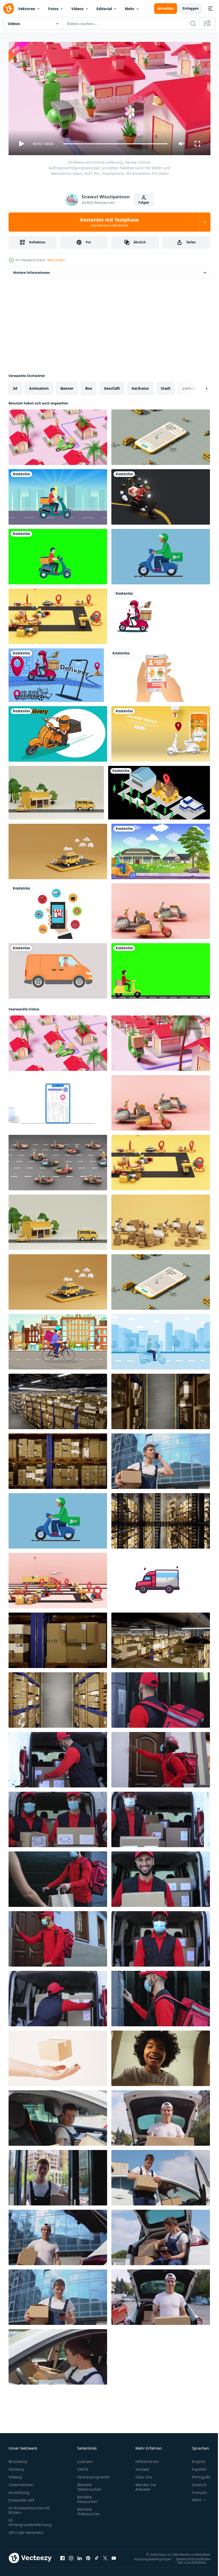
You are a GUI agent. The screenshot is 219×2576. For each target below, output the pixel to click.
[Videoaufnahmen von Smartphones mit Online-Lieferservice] (161, 732)
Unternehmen (21, 2482)
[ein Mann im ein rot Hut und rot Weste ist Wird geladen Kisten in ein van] (58, 1996)
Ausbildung (19, 2490)
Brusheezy (18, 2459)
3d (15, 386)
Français (195, 2490)
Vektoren (27, 9)
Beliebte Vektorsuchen (89, 2485)
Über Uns (144, 2475)
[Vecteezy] (9, 9)
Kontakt (142, 2467)
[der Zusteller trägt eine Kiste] (161, 849)
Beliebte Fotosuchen (87, 2497)
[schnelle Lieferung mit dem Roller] (58, 732)
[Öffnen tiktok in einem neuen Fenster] (97, 2556)
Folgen (144, 202)
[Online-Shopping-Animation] (58, 909)
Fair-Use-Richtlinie (188, 2560)
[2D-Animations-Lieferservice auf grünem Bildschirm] (161, 969)
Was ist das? (56, 260)
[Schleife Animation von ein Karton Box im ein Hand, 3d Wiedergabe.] (58, 2056)
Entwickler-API (21, 2498)
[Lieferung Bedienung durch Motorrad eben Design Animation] (161, 1340)
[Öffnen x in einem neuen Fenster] (105, 2556)
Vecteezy (16, 2467)
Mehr (130, 9)
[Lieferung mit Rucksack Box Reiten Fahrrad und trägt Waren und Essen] (58, 1340)
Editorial (104, 9)
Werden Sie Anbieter (146, 2485)
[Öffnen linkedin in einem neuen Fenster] (80, 2556)
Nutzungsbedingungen (149, 2557)
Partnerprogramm (93, 2475)
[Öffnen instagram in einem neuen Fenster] (71, 2556)
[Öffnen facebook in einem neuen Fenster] (62, 2556)
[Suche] (193, 23)
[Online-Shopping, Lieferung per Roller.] (56, 673)
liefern (189, 386)
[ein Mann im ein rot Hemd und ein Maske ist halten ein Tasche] (58, 1877)
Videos (77, 9)
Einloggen (191, 8)
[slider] (116, 144)
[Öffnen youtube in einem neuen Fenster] (114, 2556)
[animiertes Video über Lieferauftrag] (159, 791)
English (195, 2459)
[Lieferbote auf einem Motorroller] (161, 614)
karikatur (140, 386)
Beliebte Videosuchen (89, 2509)
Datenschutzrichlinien (189, 2557)
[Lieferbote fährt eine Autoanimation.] (58, 969)
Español (195, 2467)
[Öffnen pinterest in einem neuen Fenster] (88, 2556)
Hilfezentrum (147, 2459)
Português (197, 2475)
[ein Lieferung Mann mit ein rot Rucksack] (161, 1698)
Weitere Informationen (32, 270)
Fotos (53, 9)
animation (39, 386)
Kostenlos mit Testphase (109, 222)
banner (67, 386)
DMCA (83, 2467)
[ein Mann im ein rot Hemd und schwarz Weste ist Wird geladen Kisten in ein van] (58, 1758)
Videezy (15, 2475)
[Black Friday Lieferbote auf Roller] (161, 495)
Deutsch (195, 2482)
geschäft (112, 386)
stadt (166, 386)
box (89, 386)
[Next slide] (198, 386)
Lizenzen (85, 2459)
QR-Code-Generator (26, 2530)
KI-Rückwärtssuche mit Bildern (29, 2508)
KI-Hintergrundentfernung (30, 2520)
